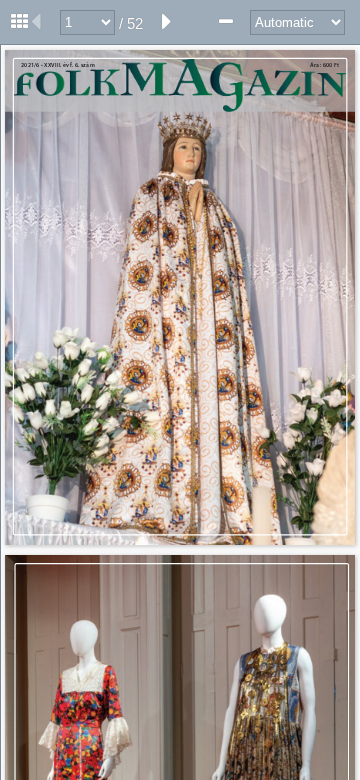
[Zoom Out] (226, 22)
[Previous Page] (36, 22)
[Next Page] (167, 22)
